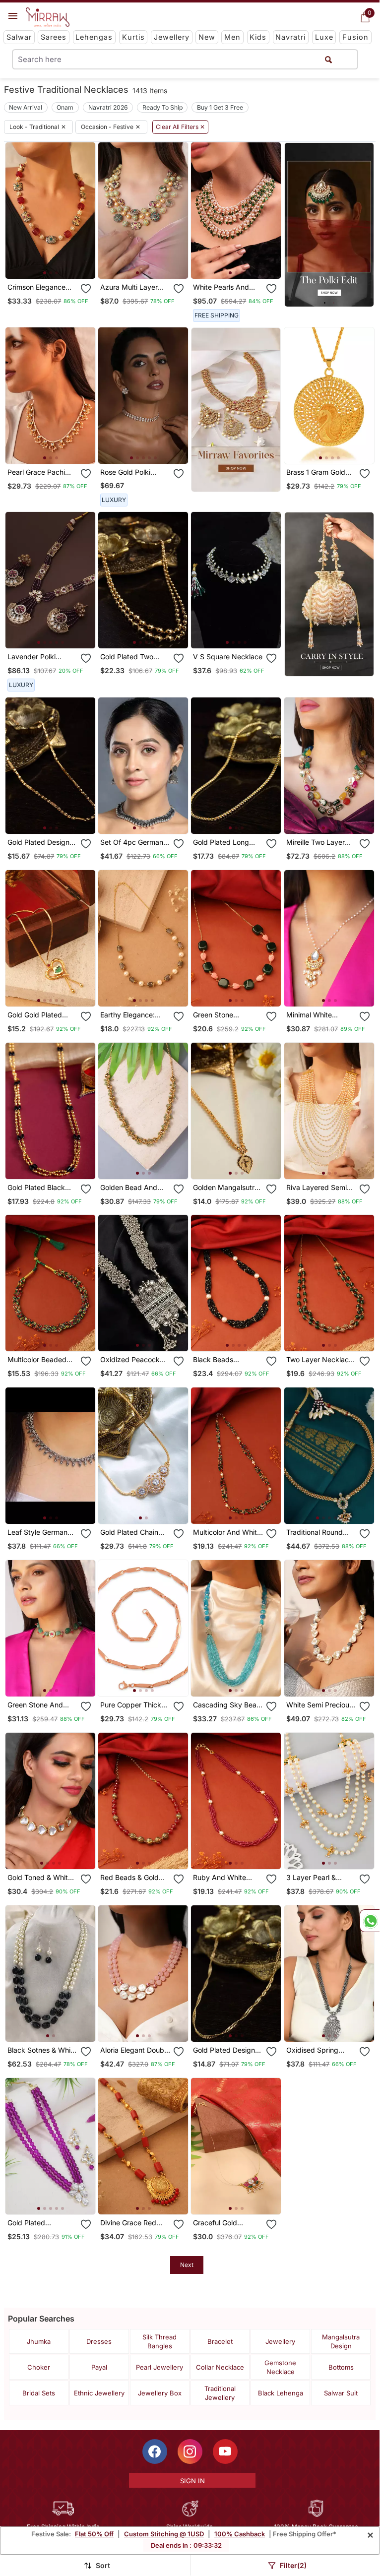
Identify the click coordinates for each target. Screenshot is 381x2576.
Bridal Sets (39, 2393)
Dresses (99, 2341)
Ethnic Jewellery (99, 2393)
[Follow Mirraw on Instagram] (190, 2451)
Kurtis (133, 37)
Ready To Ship (162, 107)
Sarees (54, 37)
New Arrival (26, 107)
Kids (258, 37)
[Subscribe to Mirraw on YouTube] (225, 2451)
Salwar (19, 37)
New (207, 37)
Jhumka (39, 2341)
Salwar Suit (341, 2393)
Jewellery (172, 37)
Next (187, 2265)
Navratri (290, 37)
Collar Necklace (220, 2367)
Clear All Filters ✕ (180, 127)
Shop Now (58, 263)
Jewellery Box (160, 2393)
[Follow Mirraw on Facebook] (155, 2451)
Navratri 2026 (108, 107)
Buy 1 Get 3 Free (220, 107)
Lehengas (94, 37)
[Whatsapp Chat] (370, 1921)
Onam (65, 107)
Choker (39, 2367)
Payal (99, 2367)
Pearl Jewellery (159, 2367)
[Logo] (48, 17)
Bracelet (220, 2341)
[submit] (328, 59)
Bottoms (341, 2367)
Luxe (324, 37)
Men (232, 37)
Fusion (355, 37)
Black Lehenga (281, 2393)
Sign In (192, 2481)
